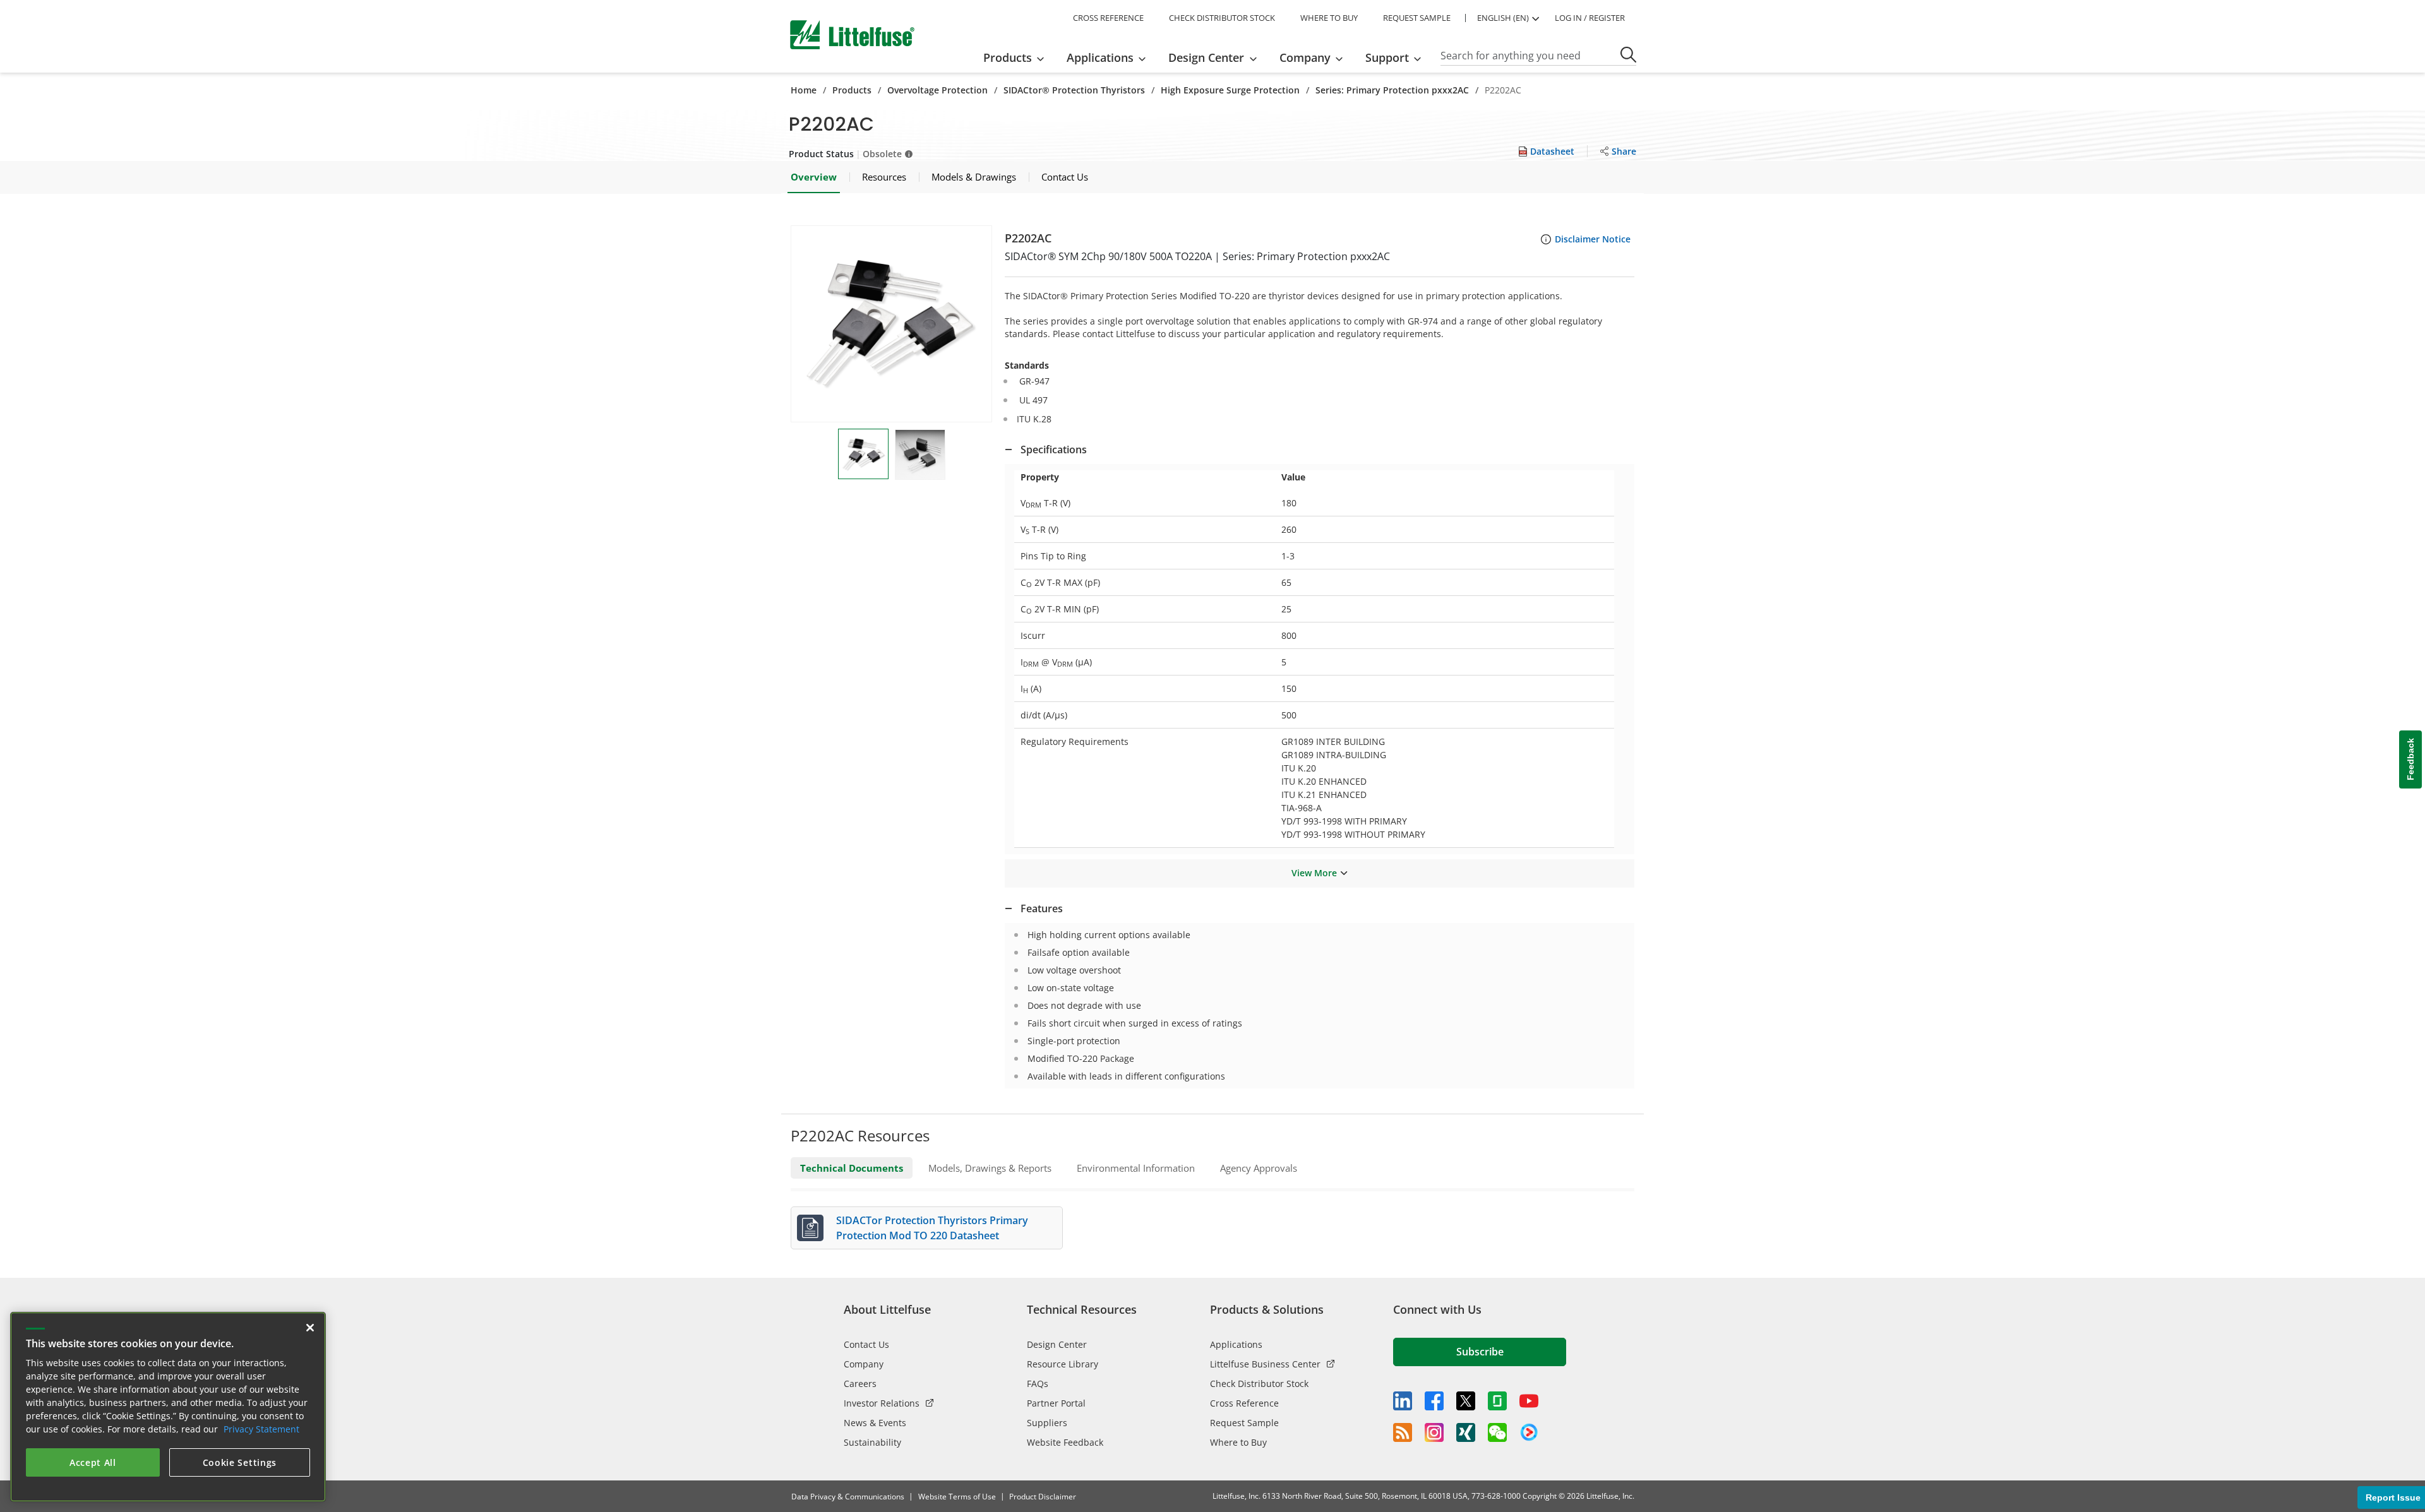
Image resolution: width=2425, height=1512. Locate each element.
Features (1042, 908)
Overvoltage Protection (937, 90)
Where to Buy (1238, 1442)
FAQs (1038, 1384)
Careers (860, 1384)
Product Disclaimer (1043, 1497)
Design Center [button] (1206, 57)
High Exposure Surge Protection (1230, 90)
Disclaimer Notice (1593, 239)
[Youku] (1529, 1432)
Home (804, 90)
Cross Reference (1244, 1403)
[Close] (310, 1328)
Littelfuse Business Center (1265, 1364)
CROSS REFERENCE (1108, 18)
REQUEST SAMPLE (1417, 18)
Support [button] (1387, 57)
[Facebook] (1434, 1401)
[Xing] (1466, 1432)
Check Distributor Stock (1259, 1384)
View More (1314, 873)
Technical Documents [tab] (852, 1168)
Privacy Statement (261, 1429)
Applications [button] (1100, 57)
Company (864, 1364)
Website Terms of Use (957, 1497)
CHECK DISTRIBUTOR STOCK (1222, 18)
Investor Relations (882, 1403)
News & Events (875, 1423)
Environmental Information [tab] (1136, 1168)
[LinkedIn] (1403, 1401)
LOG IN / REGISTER (1590, 18)
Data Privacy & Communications (848, 1497)
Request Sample (1244, 1423)
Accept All (93, 1462)
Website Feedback (1065, 1442)
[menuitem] (1018, 57)
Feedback (2410, 759)
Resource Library (1063, 1364)
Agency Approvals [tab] (1259, 1168)
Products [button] (1008, 57)
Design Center (1057, 1344)
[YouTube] (1529, 1401)
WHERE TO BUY (1329, 18)
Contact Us (866, 1344)
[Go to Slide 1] (863, 454)
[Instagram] (1434, 1432)
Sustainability (872, 1442)
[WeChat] (1497, 1432)
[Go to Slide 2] (920, 455)
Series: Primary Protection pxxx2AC (1392, 90)
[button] (891, 324)
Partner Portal (1056, 1403)
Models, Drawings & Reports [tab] (990, 1168)
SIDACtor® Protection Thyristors (1074, 90)
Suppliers (1047, 1423)
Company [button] (1305, 57)
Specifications (1054, 449)
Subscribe (1480, 1352)
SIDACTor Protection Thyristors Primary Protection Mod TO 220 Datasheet (932, 1228)
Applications (1236, 1344)
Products (852, 90)
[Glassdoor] (1497, 1401)
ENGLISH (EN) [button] (1503, 18)
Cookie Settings (240, 1462)
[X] (1466, 1401)
